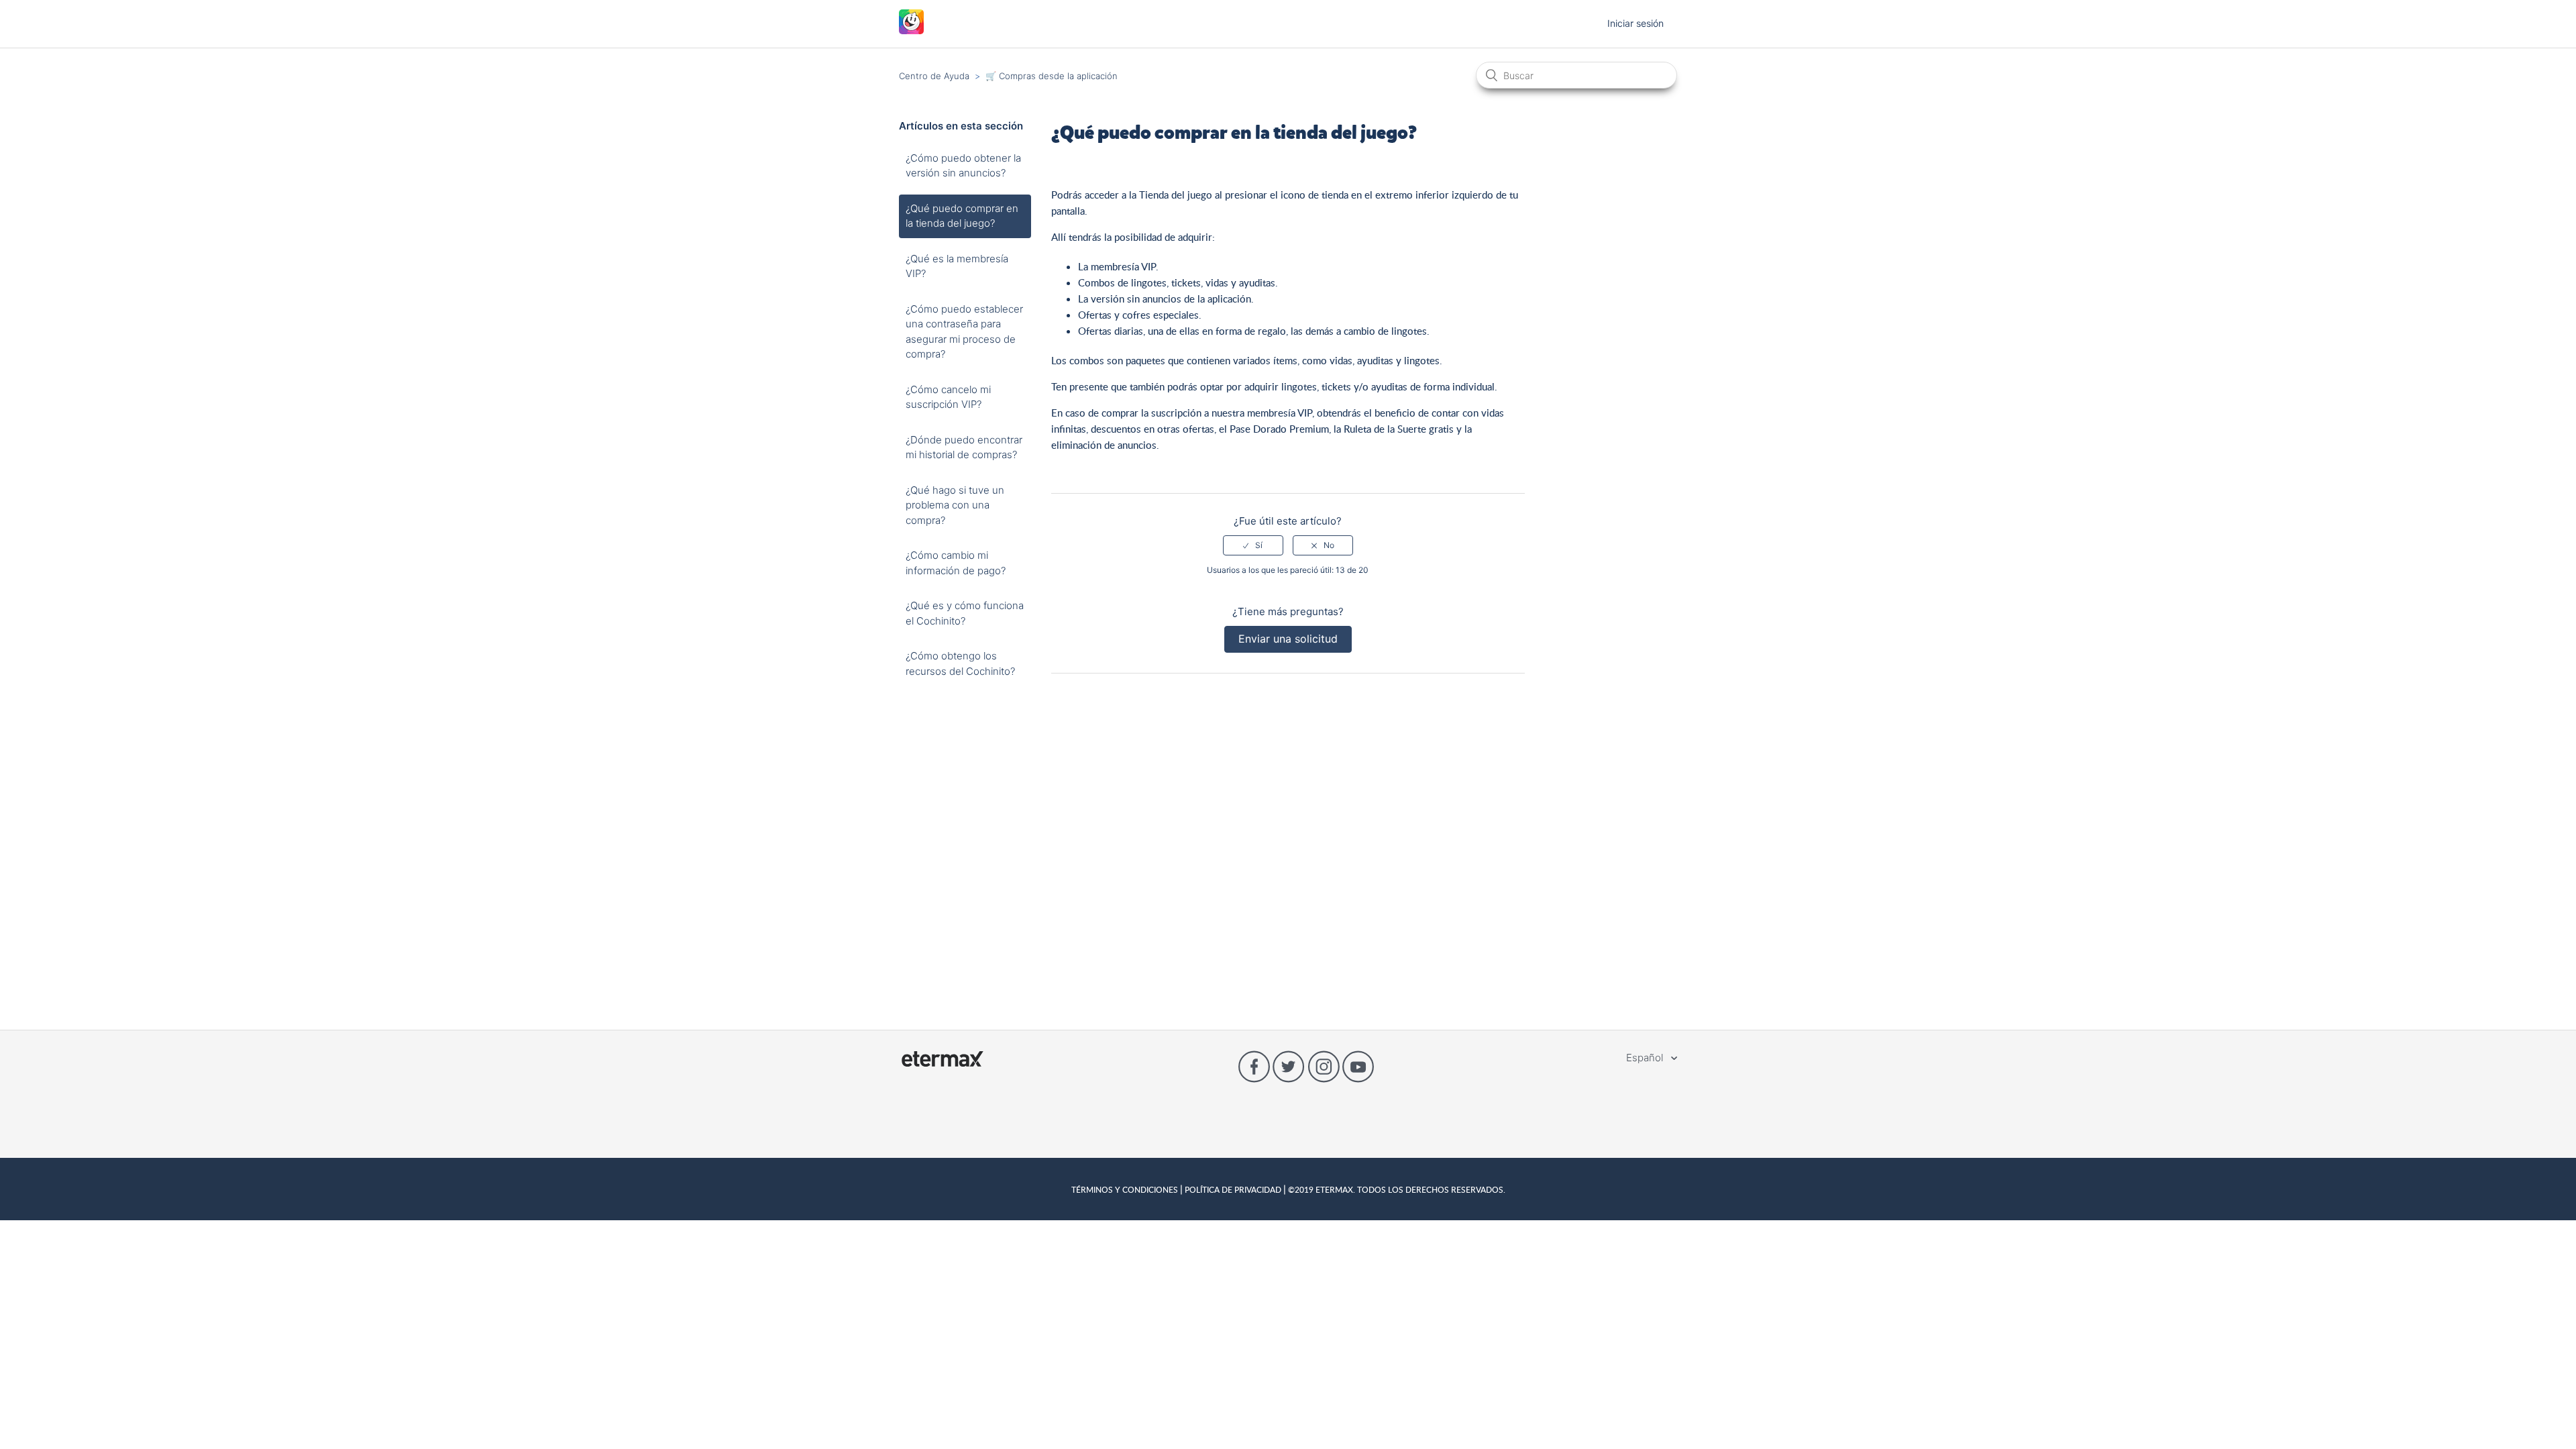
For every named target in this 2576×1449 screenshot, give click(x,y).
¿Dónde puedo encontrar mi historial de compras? (964, 447)
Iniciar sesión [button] (1635, 23)
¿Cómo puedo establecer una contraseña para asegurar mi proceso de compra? (964, 332)
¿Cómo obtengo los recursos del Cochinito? (960, 663)
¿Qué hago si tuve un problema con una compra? (955, 505)
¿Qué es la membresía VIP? (957, 266)
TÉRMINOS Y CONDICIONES (1126, 1189)
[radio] (1253, 545)
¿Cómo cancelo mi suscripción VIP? (948, 397)
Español (1646, 1058)
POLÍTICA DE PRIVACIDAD (1233, 1189)
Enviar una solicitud (1288, 639)
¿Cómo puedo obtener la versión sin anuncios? (963, 166)
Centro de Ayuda (934, 76)
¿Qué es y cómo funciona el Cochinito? (965, 613)
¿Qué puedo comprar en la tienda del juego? (962, 216)
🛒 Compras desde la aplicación (1052, 76)
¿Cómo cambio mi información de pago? (956, 563)
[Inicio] (911, 31)
